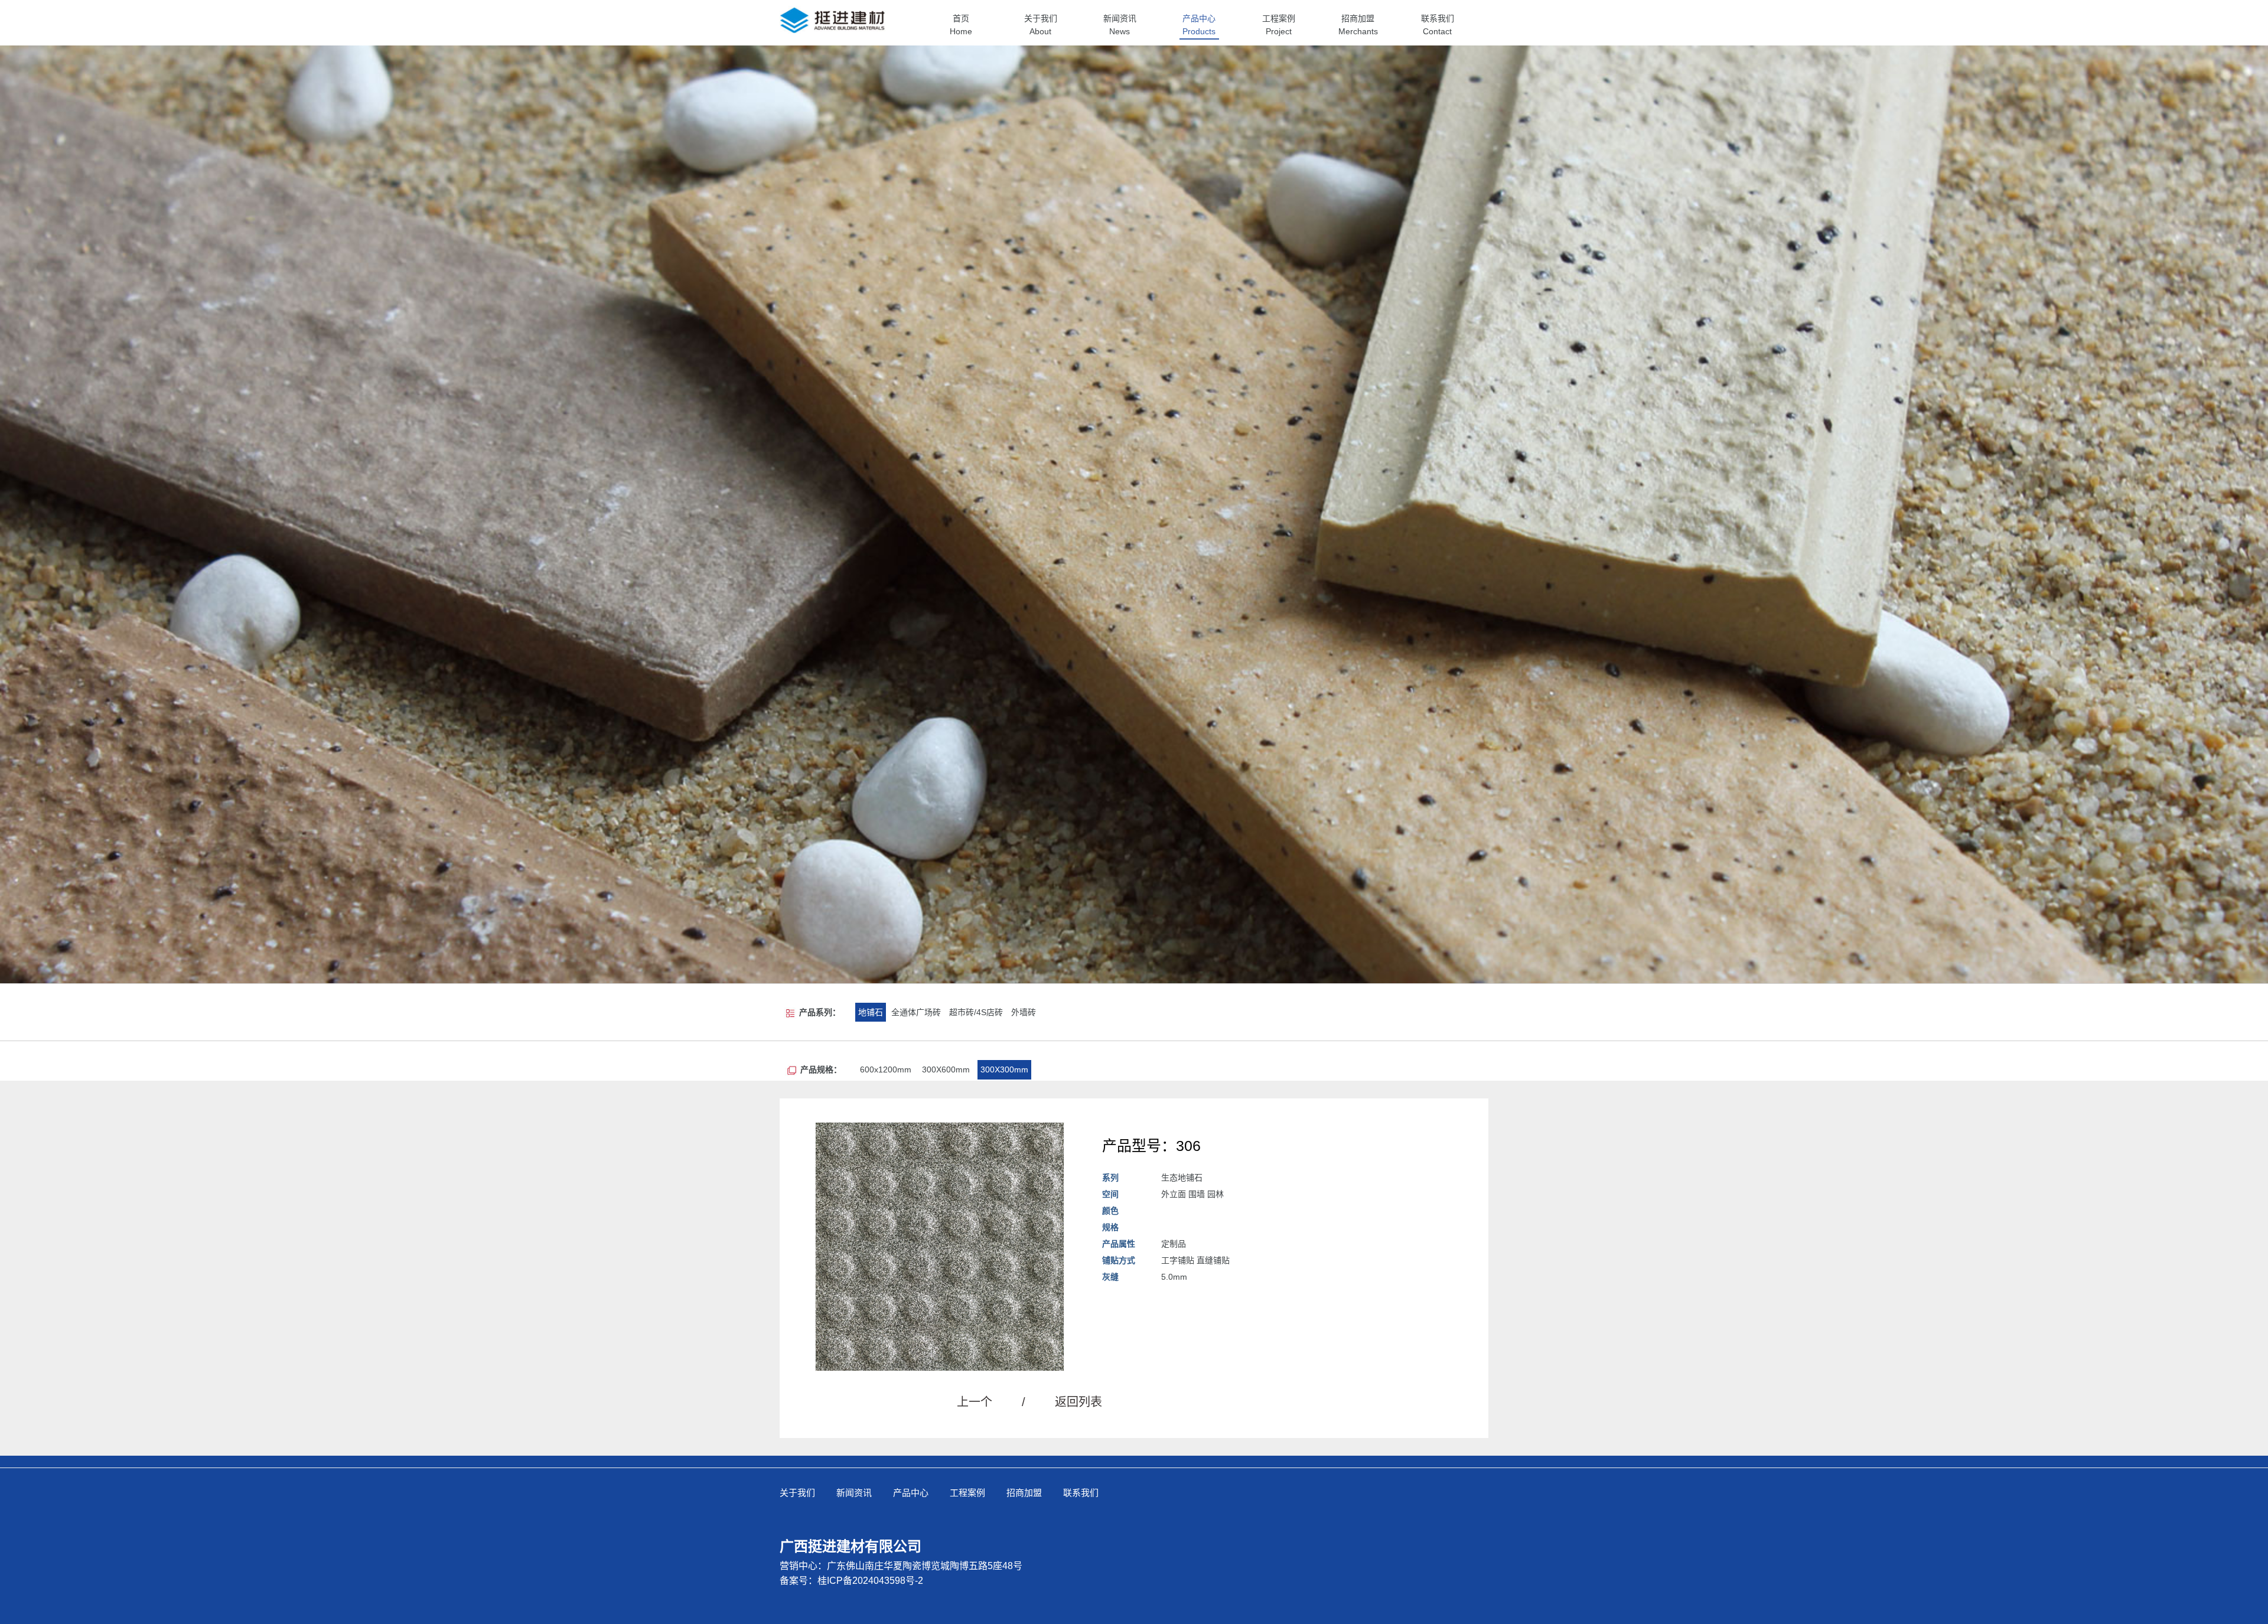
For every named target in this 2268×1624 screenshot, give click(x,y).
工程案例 (967, 1493)
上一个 (991, 1402)
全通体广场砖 (916, 1012)
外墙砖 (1024, 1012)
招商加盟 (1024, 1493)
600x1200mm (886, 1069)
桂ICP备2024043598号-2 (870, 1581)
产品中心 (911, 1493)
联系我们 (1081, 1493)
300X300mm (1004, 1069)
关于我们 (797, 1493)
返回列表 (1078, 1402)
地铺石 (871, 1012)
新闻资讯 (854, 1493)
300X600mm (946, 1069)
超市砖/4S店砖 (976, 1012)
